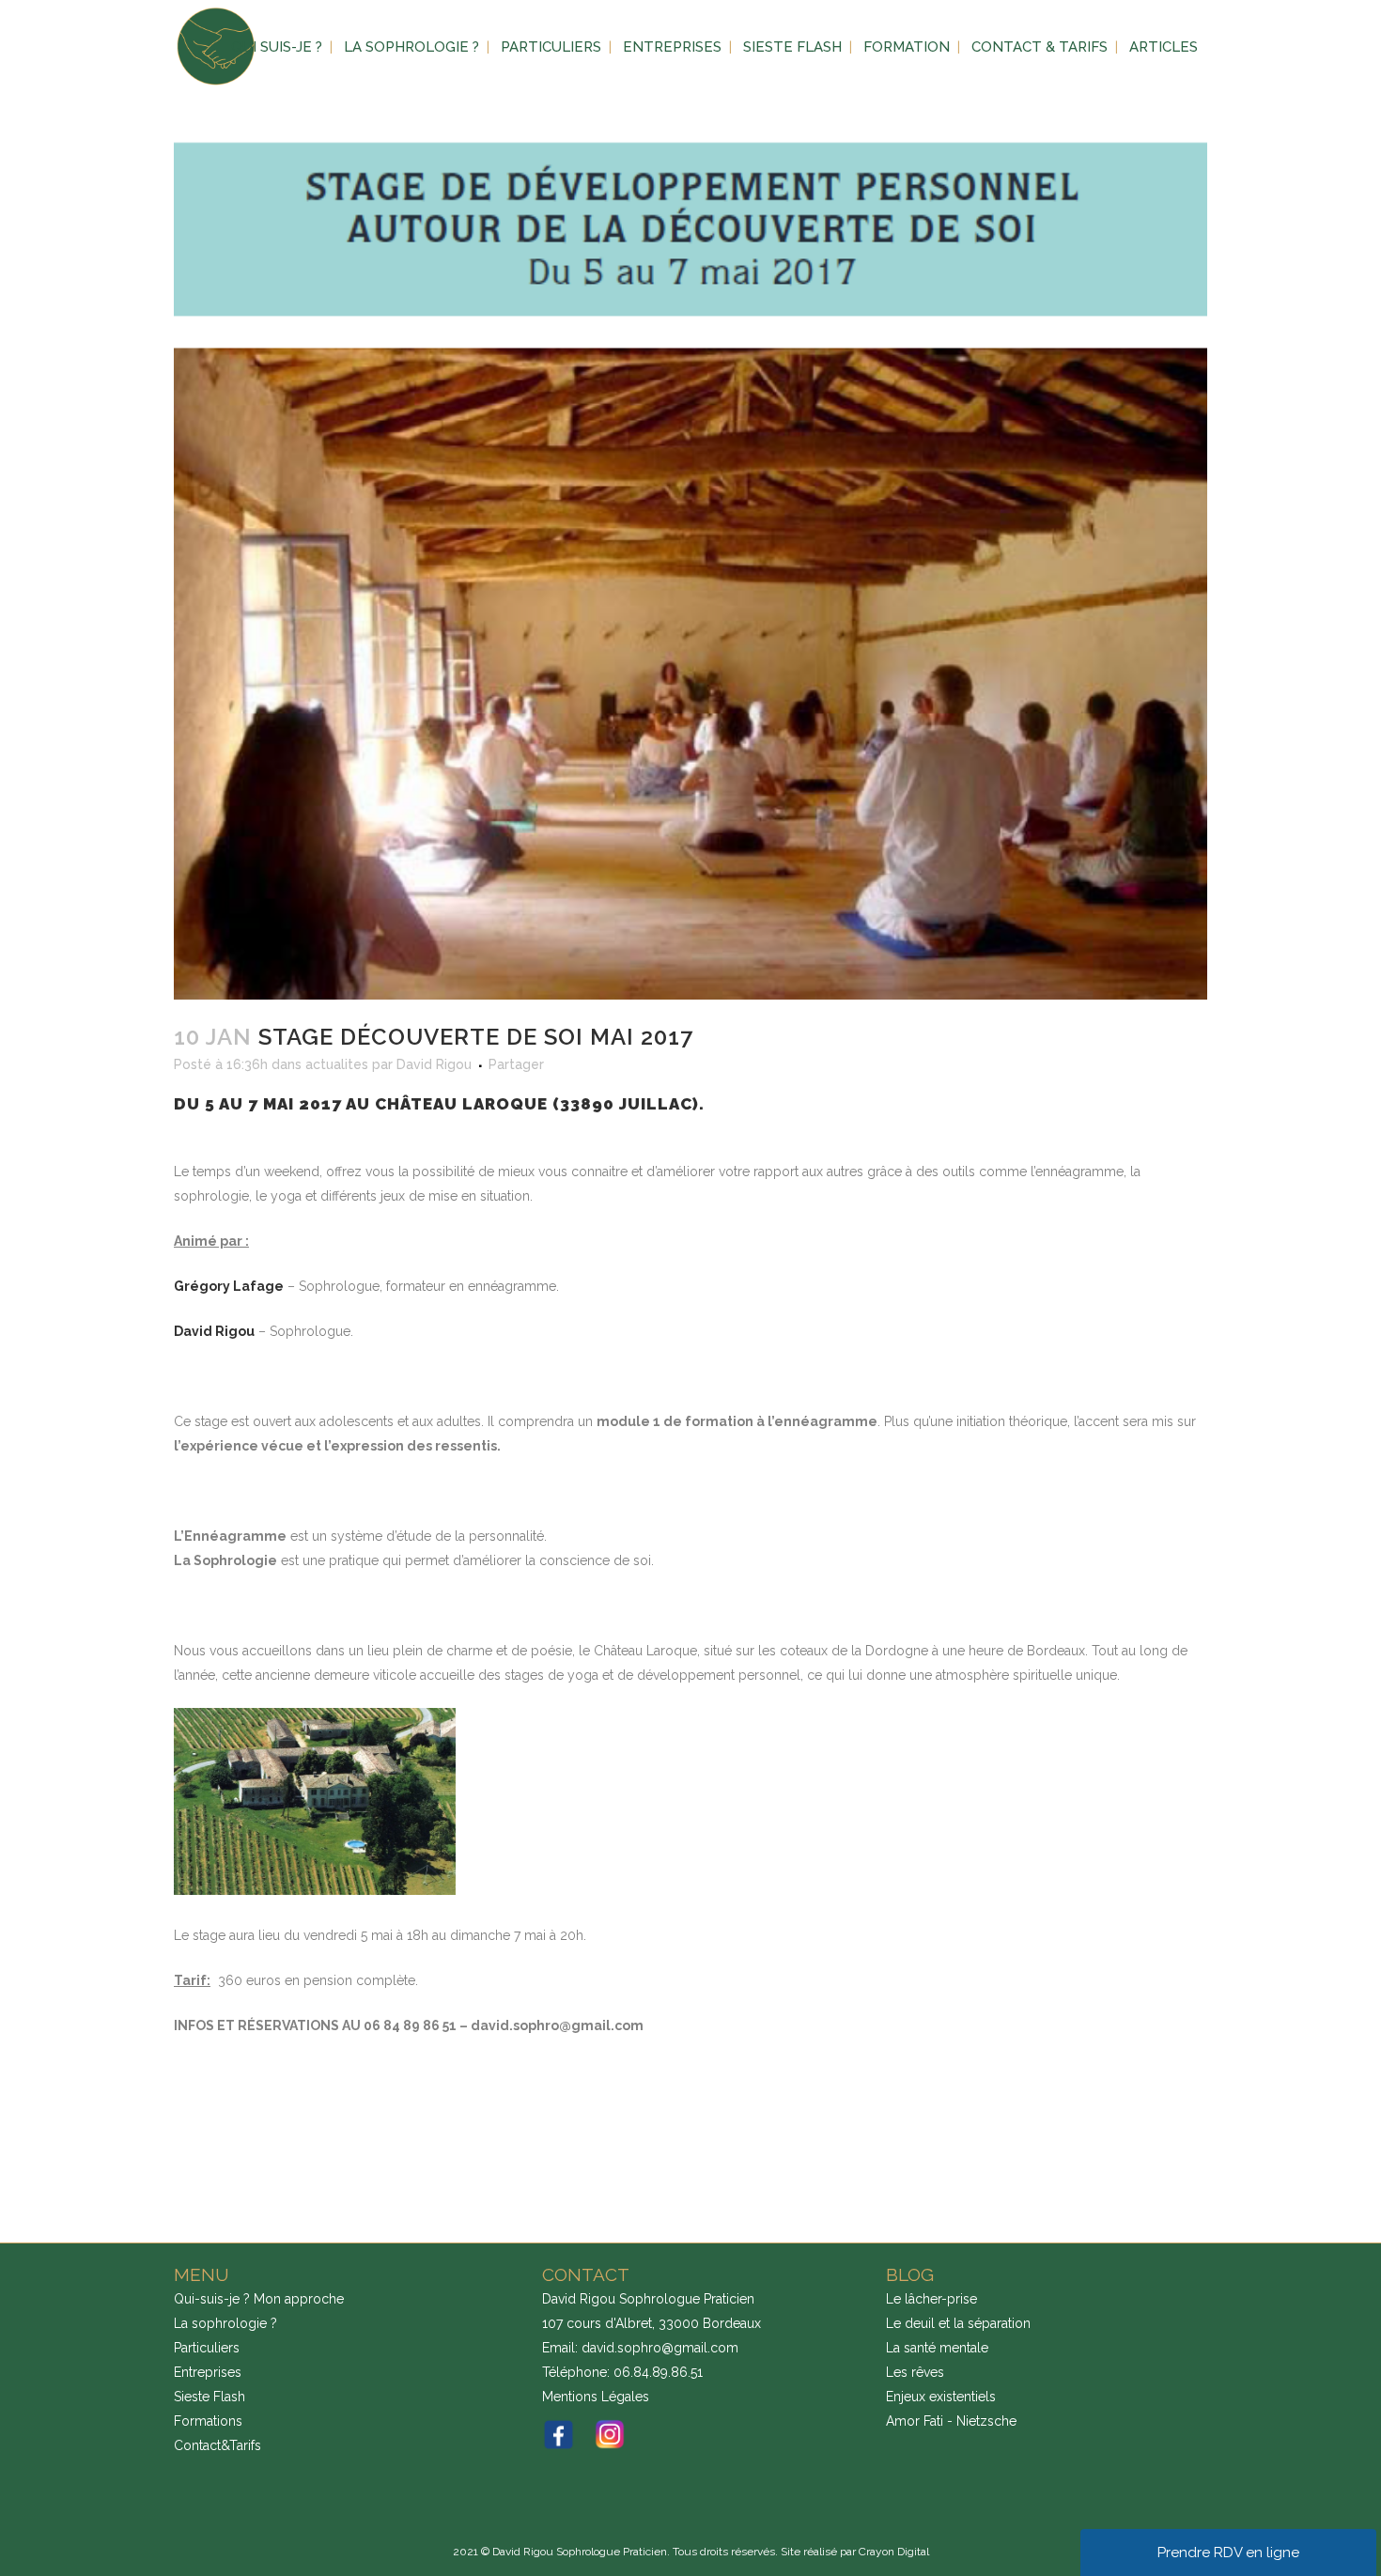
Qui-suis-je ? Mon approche (259, 2299)
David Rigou (434, 1064)
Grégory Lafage (229, 1286)
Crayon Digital (894, 2552)
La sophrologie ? (225, 2323)
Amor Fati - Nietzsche (951, 2421)
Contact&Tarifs (217, 2445)
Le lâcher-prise (931, 2299)
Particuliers (207, 2348)
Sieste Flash (209, 2397)
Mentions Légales (596, 2397)
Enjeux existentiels (941, 2397)
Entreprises (208, 2372)
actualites (337, 1064)
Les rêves (915, 2372)
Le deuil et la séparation (958, 2323)
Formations (208, 2421)
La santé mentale (937, 2348)
